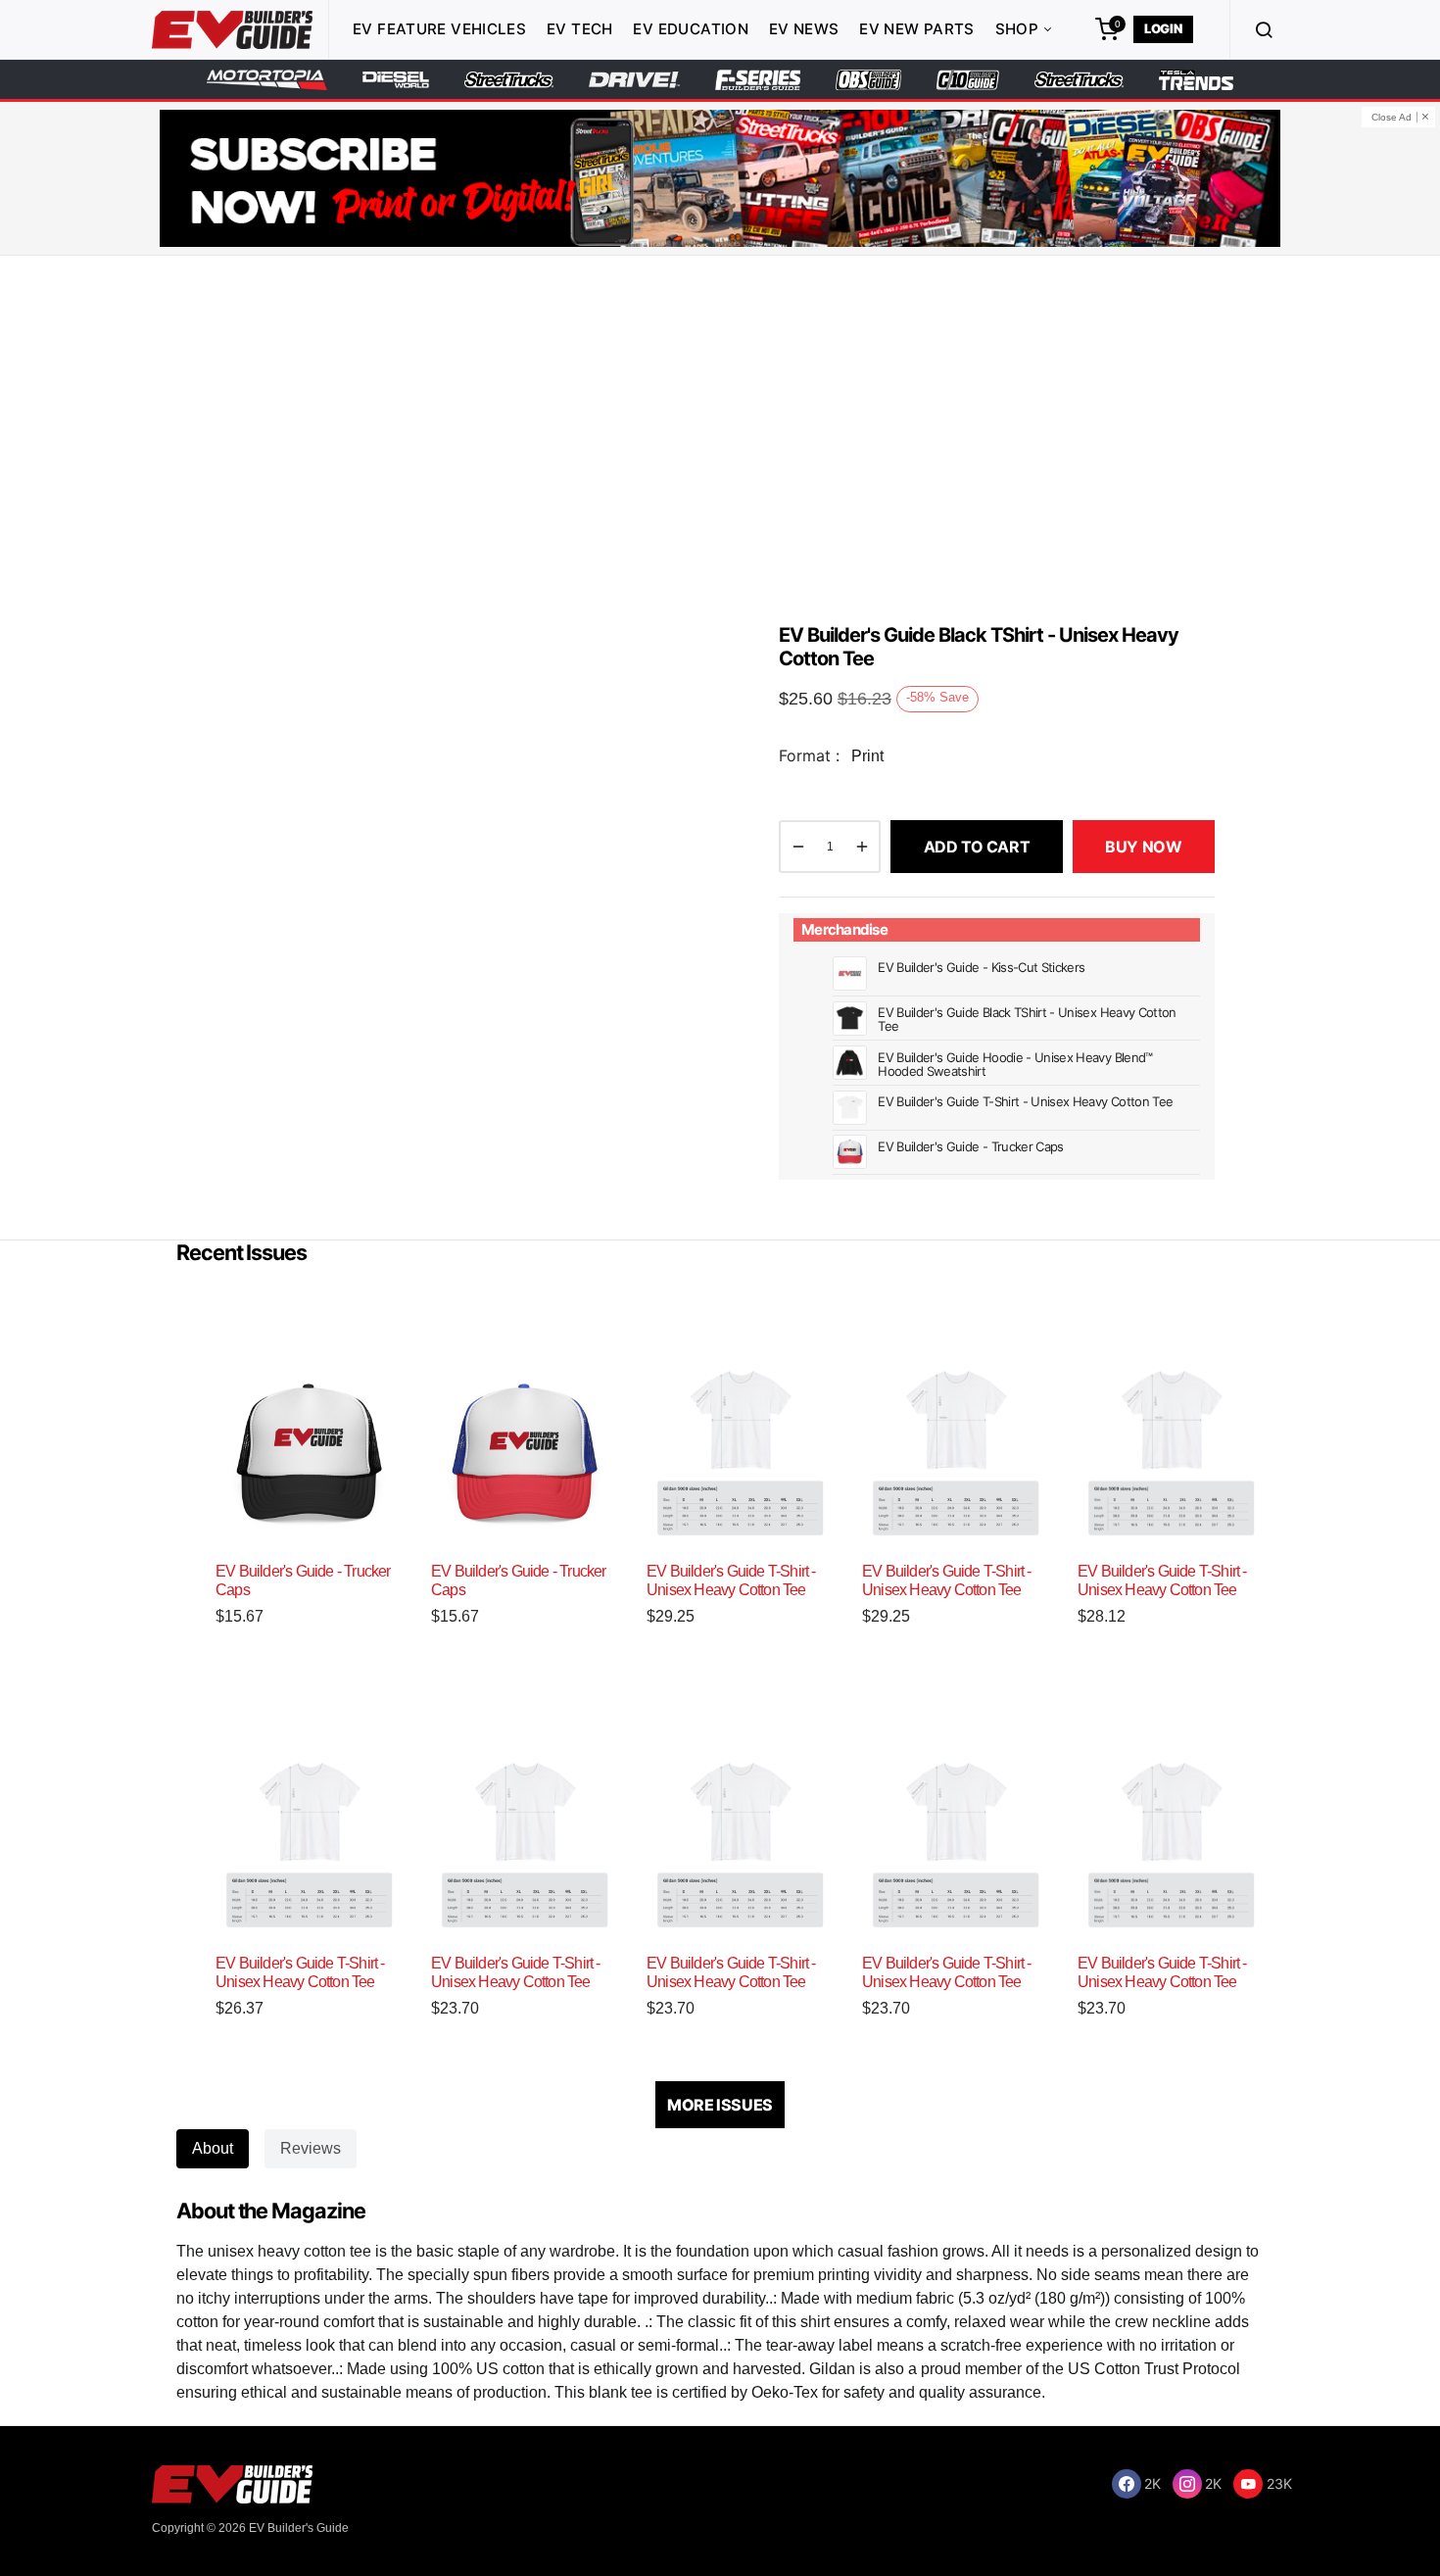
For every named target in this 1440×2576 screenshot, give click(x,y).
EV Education (691, 29)
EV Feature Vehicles (439, 29)
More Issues (720, 2105)
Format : (809, 755)
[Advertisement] (720, 432)
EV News (804, 29)
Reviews (311, 2148)
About (213, 2148)
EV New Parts (917, 29)
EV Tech (580, 29)
